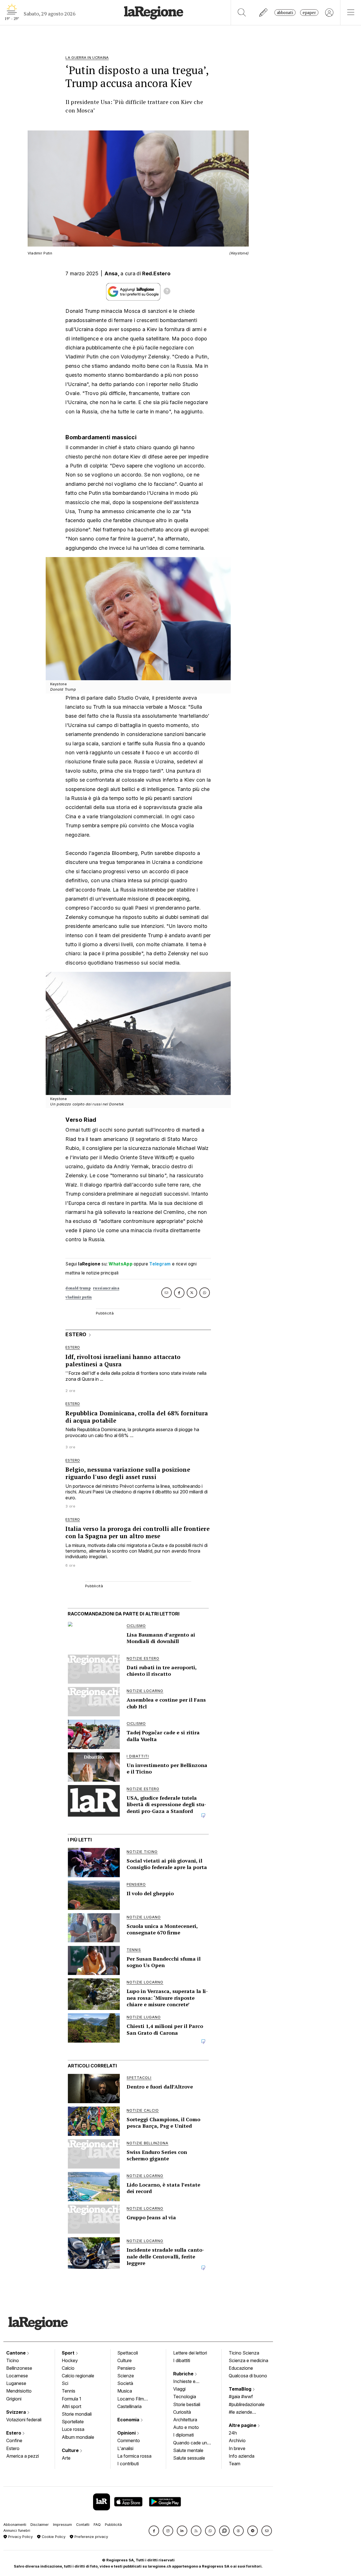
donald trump (78, 1288)
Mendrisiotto (19, 2391)
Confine (14, 2440)
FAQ (97, 2525)
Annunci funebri (17, 2530)
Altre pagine (243, 2425)
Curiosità (182, 2412)
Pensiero (126, 2368)
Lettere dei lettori (190, 2353)
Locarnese (17, 2376)
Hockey (70, 2360)
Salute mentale (188, 2450)
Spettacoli (128, 2353)
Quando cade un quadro (190, 2443)
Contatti (83, 2525)
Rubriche (184, 2374)
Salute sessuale (189, 2458)
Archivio (237, 2440)
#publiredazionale (247, 2404)
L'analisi (125, 2448)
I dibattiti (182, 2360)
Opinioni (127, 2433)
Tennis (69, 2391)
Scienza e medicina (248, 2360)
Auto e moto (186, 2427)
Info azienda (242, 2456)
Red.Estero (156, 273)
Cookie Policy (53, 2537)
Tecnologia (185, 2397)
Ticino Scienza (244, 2353)
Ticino (13, 2360)
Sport (69, 2353)
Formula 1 (71, 2399)
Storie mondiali (77, 2414)
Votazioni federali (24, 2420)
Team (235, 2464)
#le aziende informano (240, 2413)
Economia (129, 2420)
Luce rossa (73, 2429)
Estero (14, 2433)
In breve (237, 2448)
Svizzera (17, 2412)
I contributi (128, 2464)
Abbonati (285, 13)
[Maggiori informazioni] (167, 292)
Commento (129, 2440)
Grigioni (14, 2399)
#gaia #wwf (241, 2397)
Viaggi (179, 2389)
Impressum (62, 2525)
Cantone (16, 2353)
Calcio (68, 2368)
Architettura (185, 2420)
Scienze (126, 2376)
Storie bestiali (187, 2404)
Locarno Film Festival (131, 2399)
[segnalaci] (264, 13)
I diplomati (183, 2435)
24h (233, 2433)
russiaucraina (106, 1288)
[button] (154, 2531)
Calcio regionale (78, 2376)
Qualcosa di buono (248, 2376)
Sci (65, 2383)
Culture (71, 2450)
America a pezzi (23, 2456)
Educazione (241, 2368)
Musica (125, 2391)
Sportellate (73, 2422)
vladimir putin (79, 1297)
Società (125, 2383)
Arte (66, 2458)
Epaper (309, 13)
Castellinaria (129, 2406)
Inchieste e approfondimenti (190, 2382)
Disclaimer (40, 2525)
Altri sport (71, 2406)
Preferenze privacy (91, 2537)
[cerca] (242, 13)
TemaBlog (241, 2389)
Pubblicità (113, 2525)
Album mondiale (78, 2437)
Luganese (16, 2383)
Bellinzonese (19, 2368)
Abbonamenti (15, 2525)
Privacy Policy (20, 2537)
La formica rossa (134, 2456)
